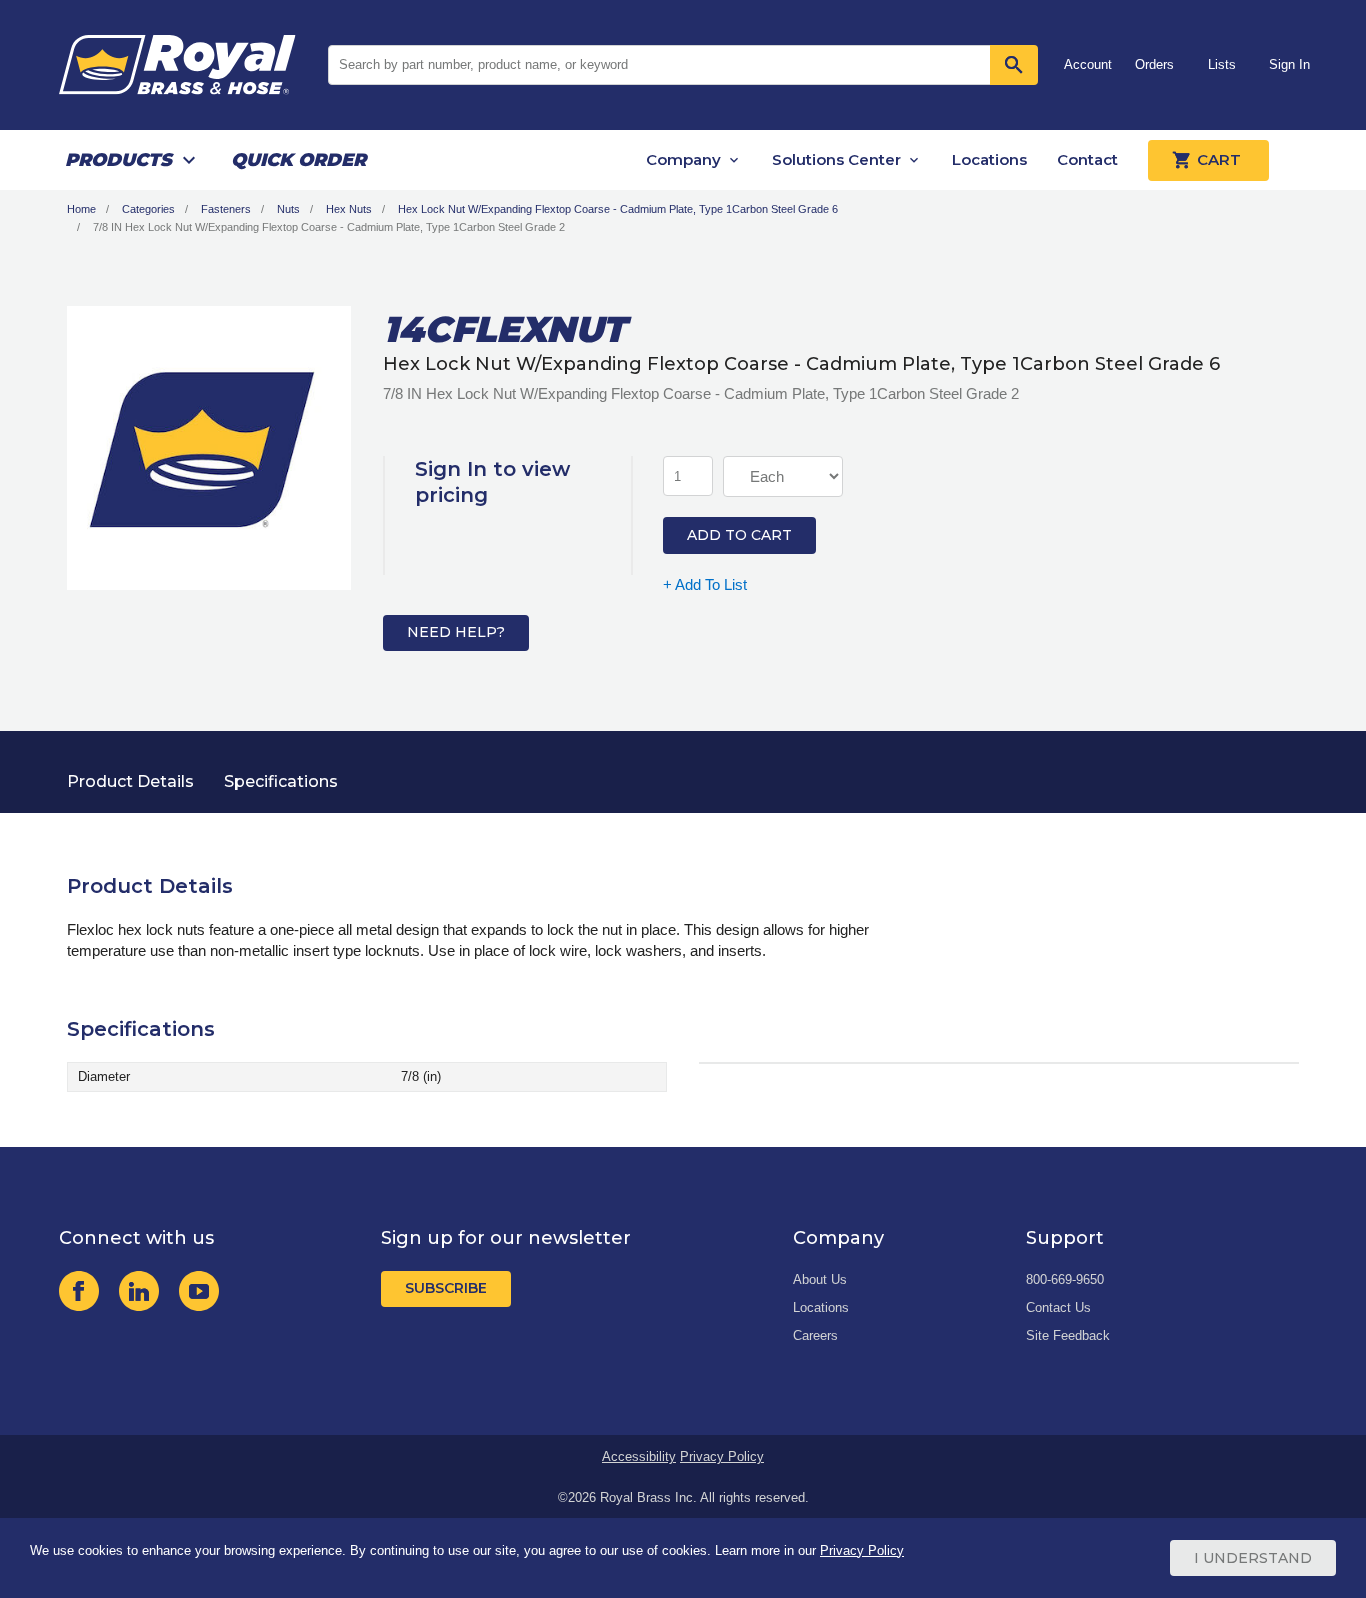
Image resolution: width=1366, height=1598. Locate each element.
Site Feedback (1068, 1335)
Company (683, 159)
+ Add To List (705, 584)
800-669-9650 (1065, 1279)
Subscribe (446, 1288)
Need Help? (456, 632)
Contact (1087, 159)
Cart (1219, 159)
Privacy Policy (722, 1456)
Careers (815, 1335)
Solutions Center (836, 159)
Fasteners (226, 209)
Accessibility (639, 1456)
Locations (989, 159)
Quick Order (298, 160)
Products (118, 160)
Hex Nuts (349, 209)
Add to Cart (739, 535)
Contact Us (1058, 1307)
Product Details (130, 781)
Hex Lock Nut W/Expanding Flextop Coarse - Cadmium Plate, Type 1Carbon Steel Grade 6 (618, 209)
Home (81, 209)
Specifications (281, 781)
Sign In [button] (1289, 64)
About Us (820, 1279)
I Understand (1253, 1558)
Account (1088, 64)
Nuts (288, 209)
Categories (148, 209)
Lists (1222, 64)
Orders (1154, 64)
